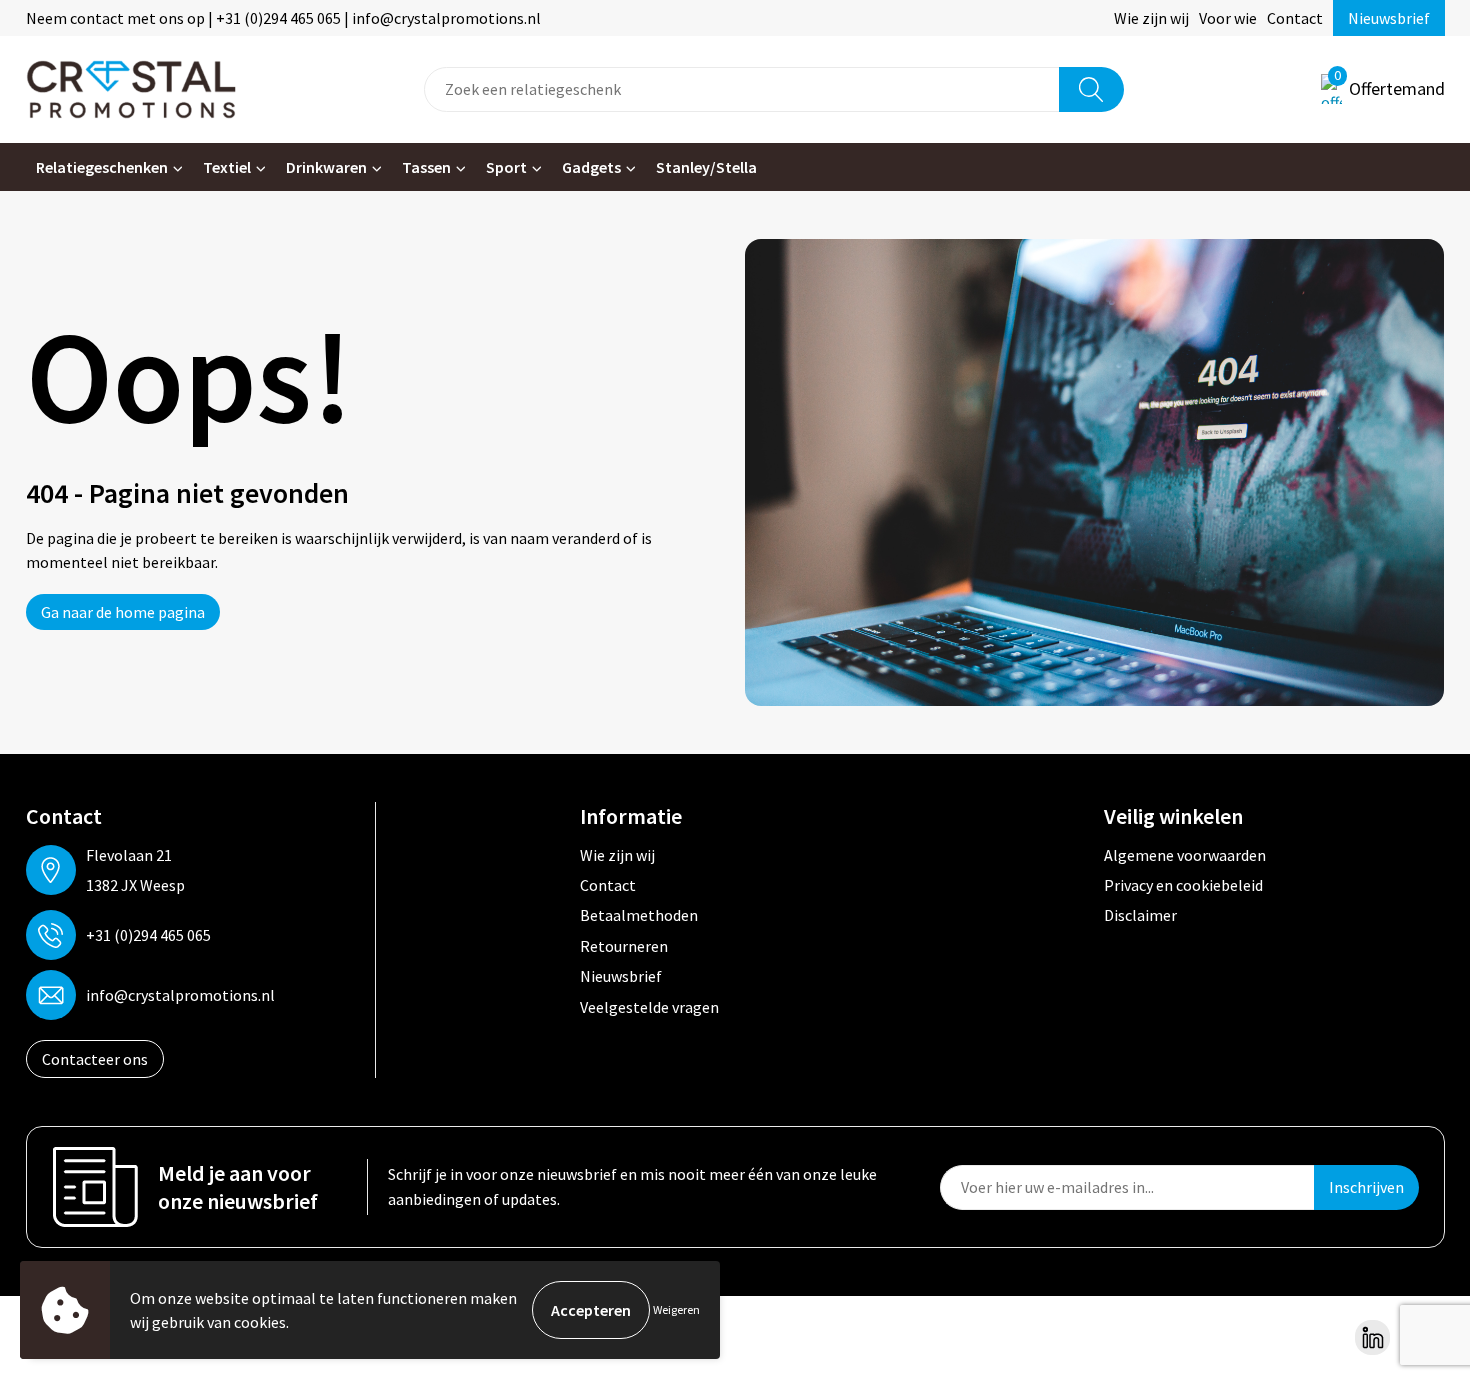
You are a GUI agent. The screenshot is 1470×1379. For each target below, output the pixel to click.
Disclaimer (1140, 915)
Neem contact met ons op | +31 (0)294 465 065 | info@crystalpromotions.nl (283, 18)
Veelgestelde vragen (649, 1007)
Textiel (227, 167)
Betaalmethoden (639, 915)
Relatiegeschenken (102, 167)
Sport (506, 167)
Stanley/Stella (706, 167)
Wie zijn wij (1151, 18)
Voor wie (1228, 18)
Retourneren (624, 946)
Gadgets (591, 167)
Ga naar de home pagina (123, 612)
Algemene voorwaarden (1185, 855)
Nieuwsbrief (1389, 18)
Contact (1295, 18)
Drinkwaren (326, 167)
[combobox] (742, 89)
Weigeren (676, 1309)
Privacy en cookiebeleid (1183, 885)
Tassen (426, 167)
